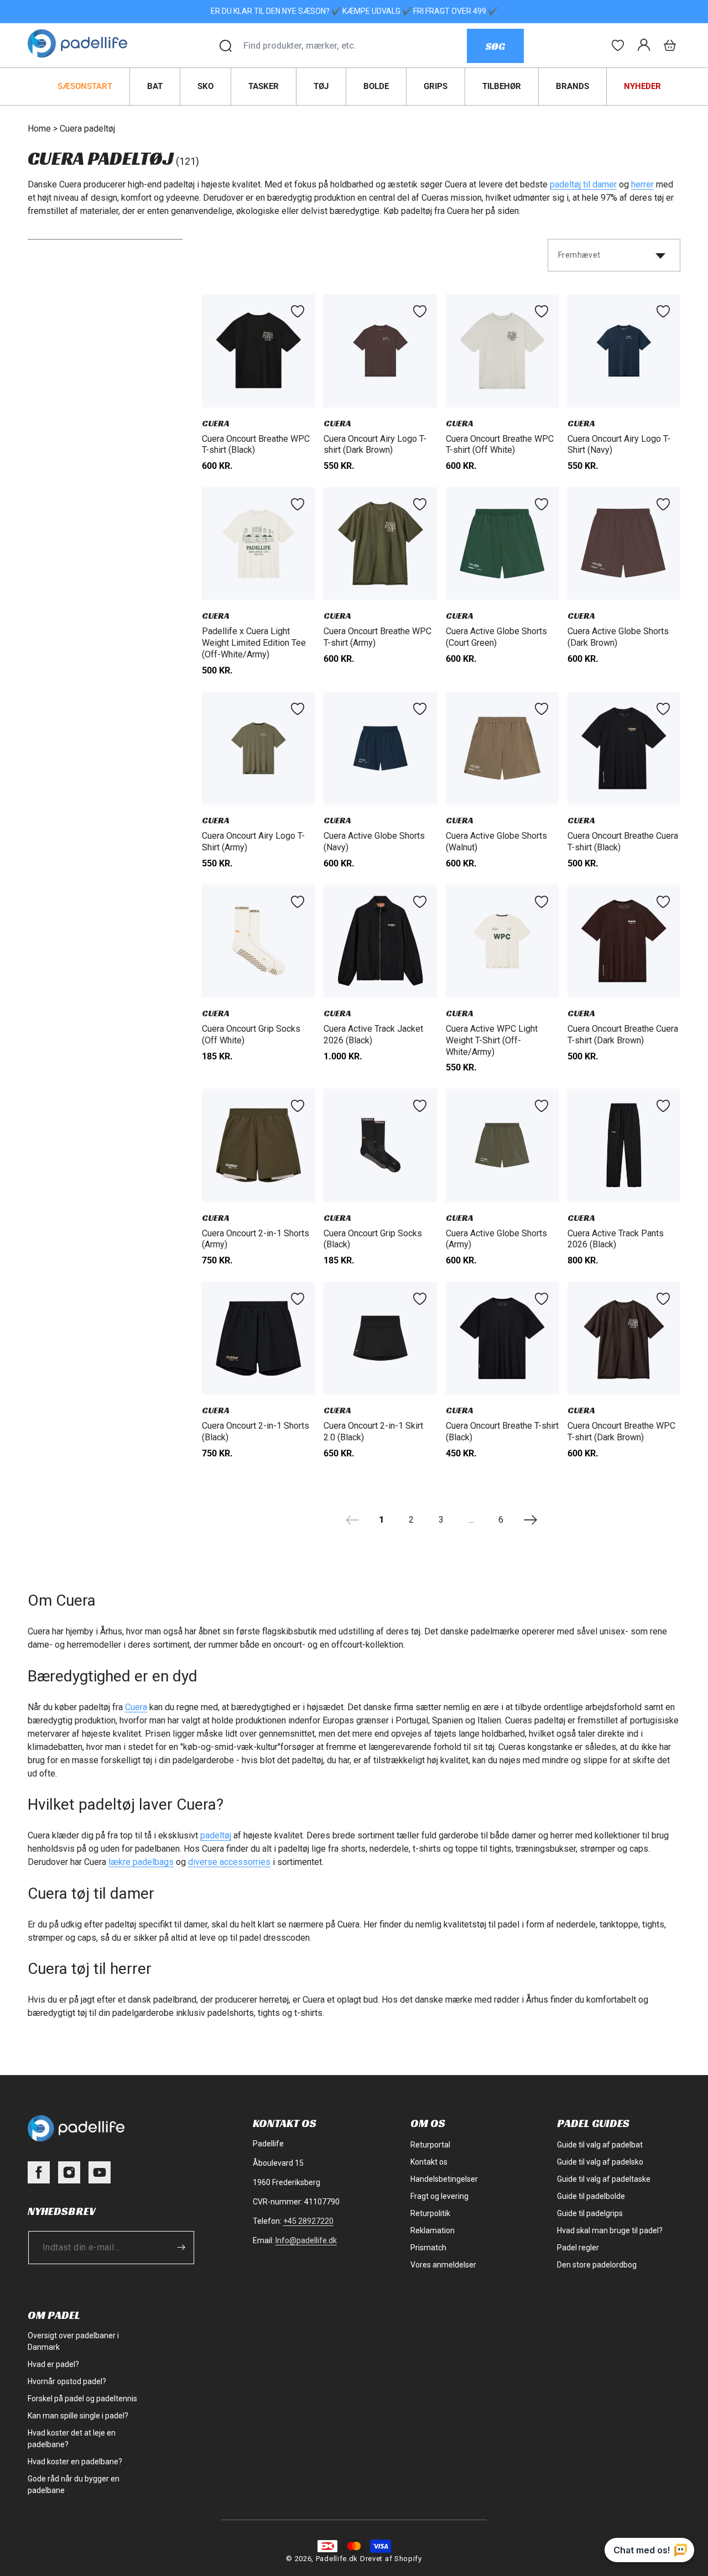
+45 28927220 (308, 2221)
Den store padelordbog (597, 2265)
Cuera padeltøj (87, 129)
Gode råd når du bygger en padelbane (74, 2484)
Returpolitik (430, 2213)
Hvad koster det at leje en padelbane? (72, 2439)
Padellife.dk (337, 2559)
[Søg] (226, 46)
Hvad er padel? (53, 2364)
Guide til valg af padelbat (600, 2145)
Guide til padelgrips (590, 2213)
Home (39, 129)
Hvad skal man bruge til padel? (610, 2230)
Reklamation (433, 2230)
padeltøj (216, 1835)
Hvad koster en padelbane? (75, 2462)
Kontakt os (429, 2162)
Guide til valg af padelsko (600, 2162)
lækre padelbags (141, 1862)
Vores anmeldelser (443, 2265)
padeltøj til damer (583, 184)
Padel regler (578, 2248)
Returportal (430, 2145)
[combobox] (355, 46)
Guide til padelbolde (591, 2196)
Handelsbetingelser (444, 2179)
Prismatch (428, 2248)
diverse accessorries (229, 1862)
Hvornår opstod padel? (67, 2381)
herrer (642, 184)
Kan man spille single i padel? (78, 2416)
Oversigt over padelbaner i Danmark (73, 2341)
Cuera (136, 1707)
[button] (670, 45)
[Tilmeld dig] (181, 2247)
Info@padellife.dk (306, 2240)
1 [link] (381, 1520)
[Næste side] (531, 1520)
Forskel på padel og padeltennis (82, 2399)
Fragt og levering (439, 2196)
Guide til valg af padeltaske (604, 2179)
